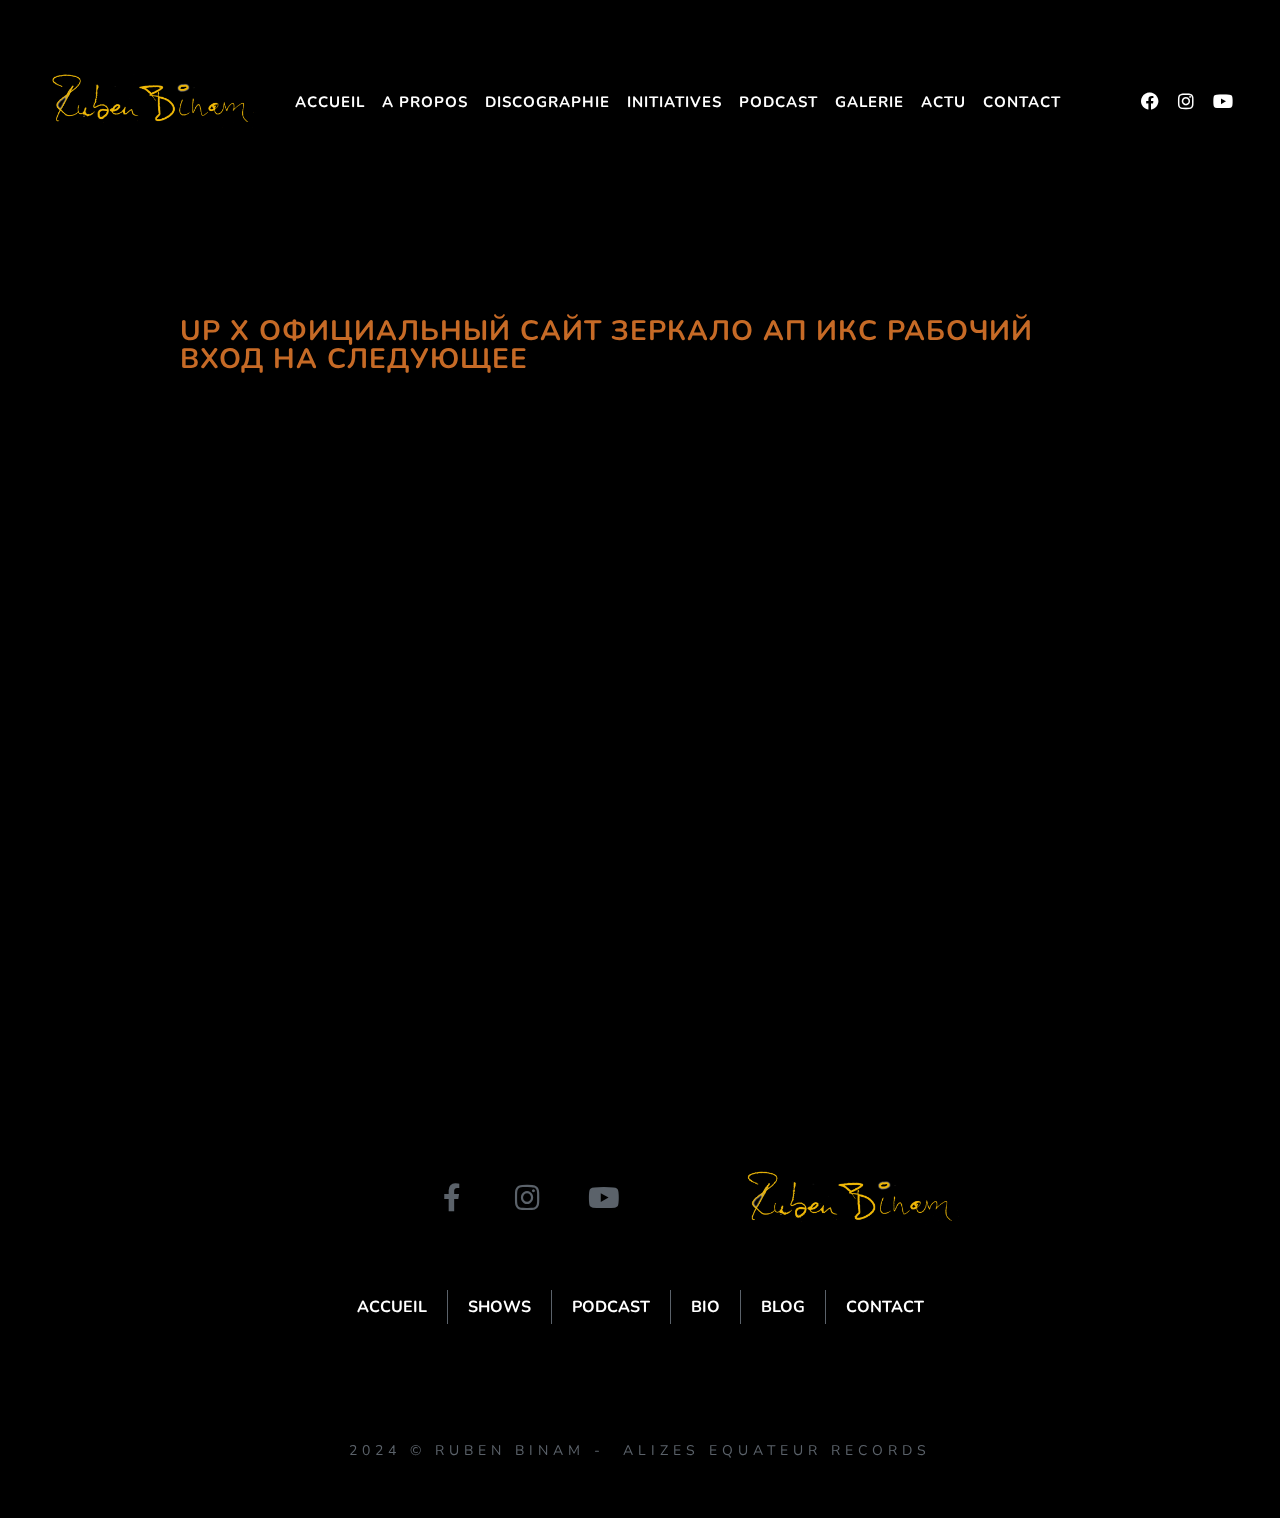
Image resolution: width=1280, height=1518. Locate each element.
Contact (1022, 102)
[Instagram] (1186, 101)
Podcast (778, 102)
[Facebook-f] (452, 1198)
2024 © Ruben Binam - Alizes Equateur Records (640, 1450)
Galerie (869, 102)
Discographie (547, 102)
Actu (943, 102)
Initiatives (674, 102)
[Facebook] (1150, 101)
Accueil (330, 102)
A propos (425, 102)
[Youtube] (1222, 101)
